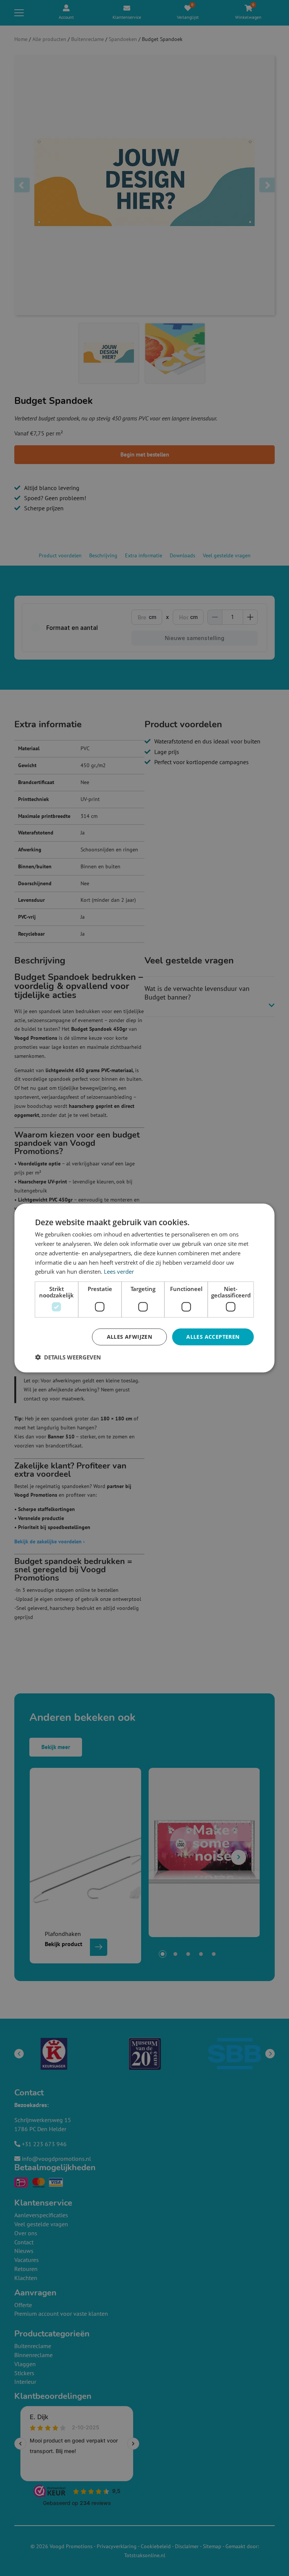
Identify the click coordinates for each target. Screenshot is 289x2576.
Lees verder (119, 1271)
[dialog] (144, 1288)
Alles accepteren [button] (213, 1337)
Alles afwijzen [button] (130, 1337)
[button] (68, 1357)
